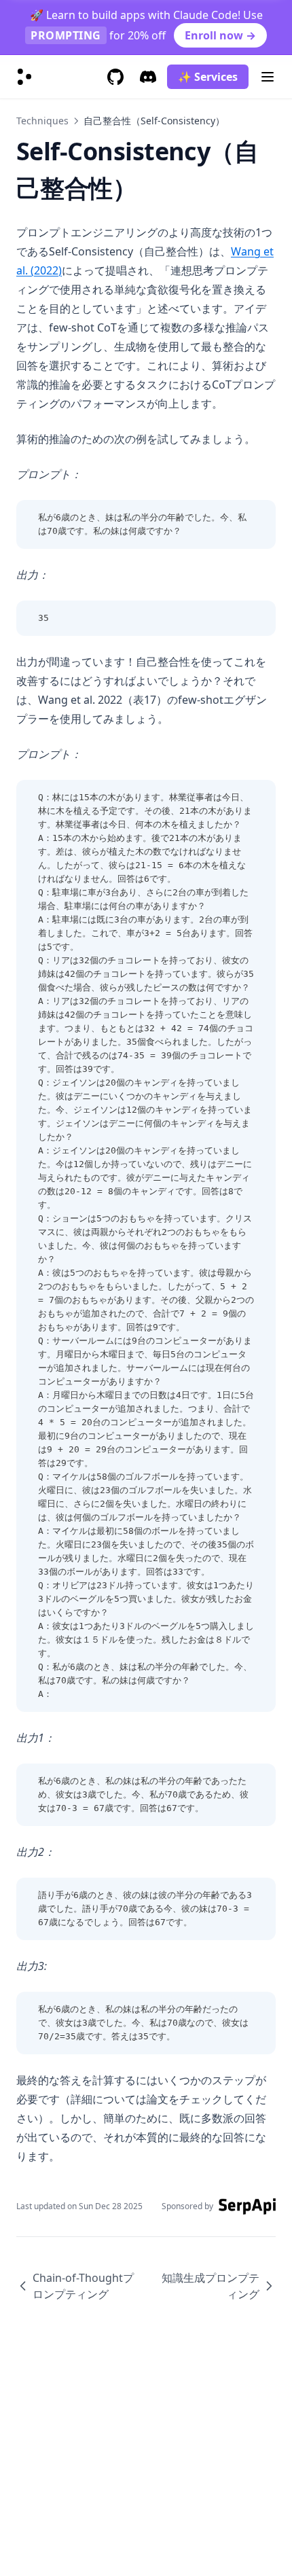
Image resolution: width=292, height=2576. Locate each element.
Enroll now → (220, 35)
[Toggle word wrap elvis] (235, 518)
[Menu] (268, 77)
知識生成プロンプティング (211, 2286)
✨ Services (208, 77)
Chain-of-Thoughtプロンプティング (83, 2286)
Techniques (42, 121)
